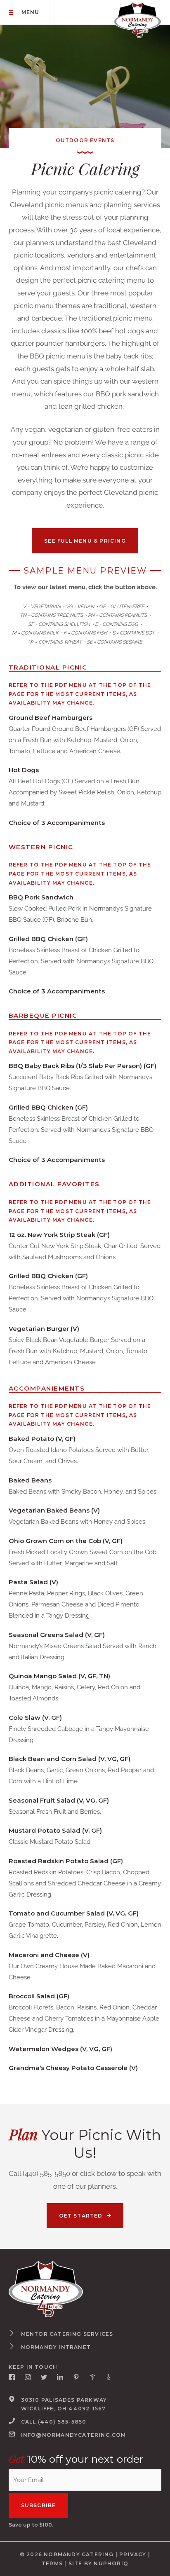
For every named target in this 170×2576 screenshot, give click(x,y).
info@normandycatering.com (74, 2434)
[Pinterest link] (76, 2377)
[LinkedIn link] (60, 2377)
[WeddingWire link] (93, 2377)
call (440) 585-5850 (54, 2422)
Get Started (81, 2215)
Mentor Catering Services (67, 2334)
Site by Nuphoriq (98, 2563)
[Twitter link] (44, 2377)
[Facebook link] (12, 2377)
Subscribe (39, 2505)
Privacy (133, 2554)
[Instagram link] (28, 2377)
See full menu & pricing (85, 541)
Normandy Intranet (56, 2347)
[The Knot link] (109, 2377)
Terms (52, 2563)
